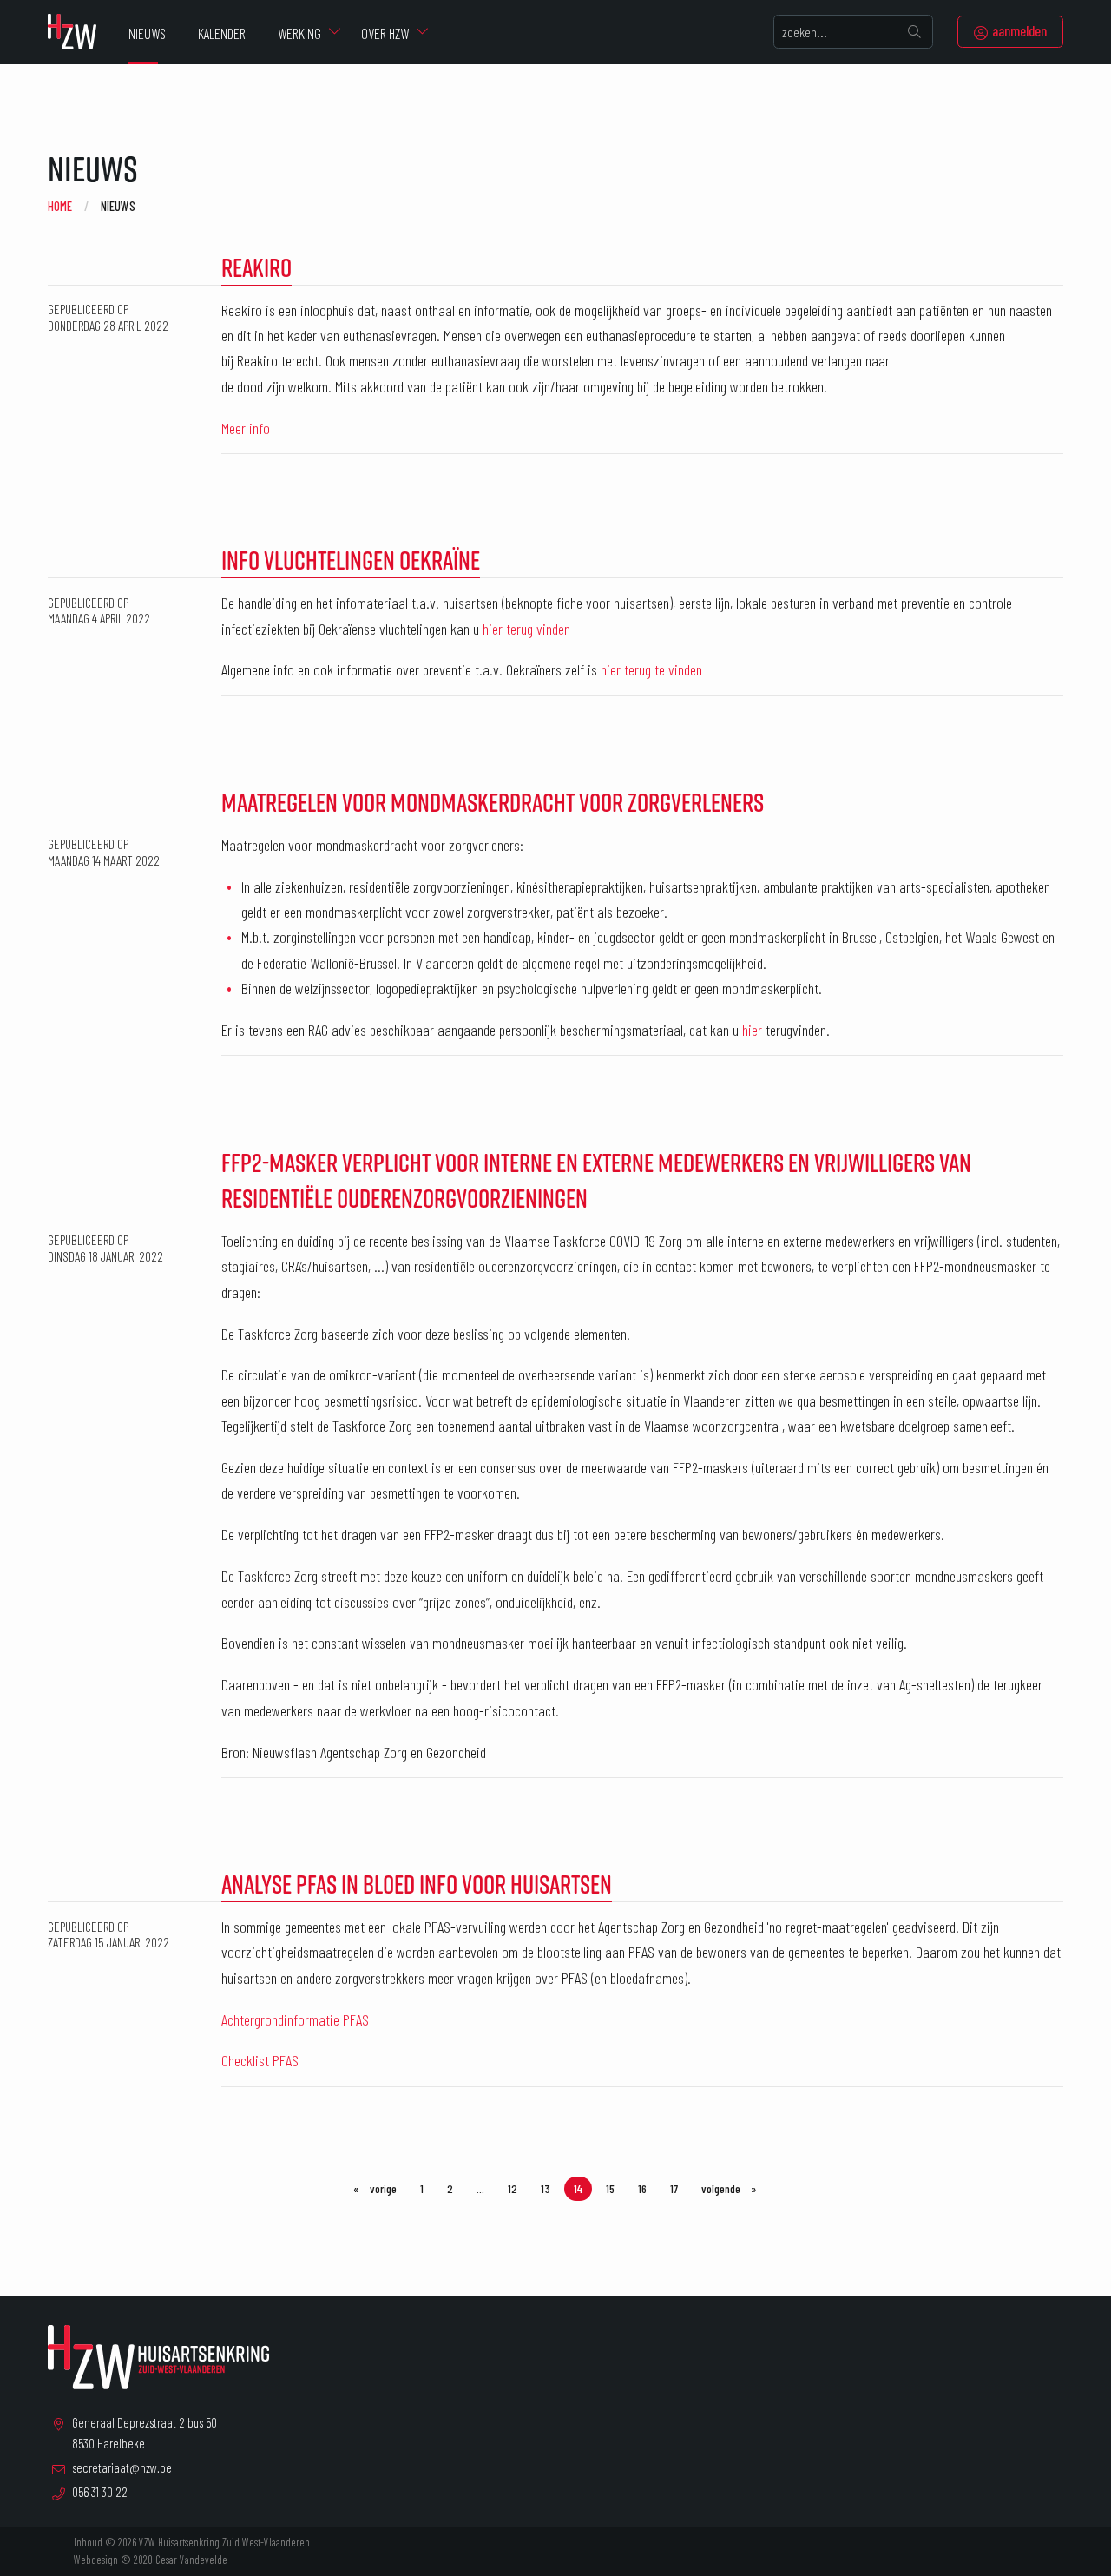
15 (610, 2188)
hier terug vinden (526, 629)
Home (60, 206)
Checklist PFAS (260, 2060)
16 (642, 2188)
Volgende (734, 2188)
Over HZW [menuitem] (385, 33)
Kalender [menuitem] (222, 33)
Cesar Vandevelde (191, 2560)
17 (674, 2188)
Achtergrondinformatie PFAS (295, 2019)
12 (513, 2188)
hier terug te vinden (651, 669)
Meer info (246, 428)
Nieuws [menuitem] (147, 33)
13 (546, 2188)
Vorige (387, 2188)
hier (752, 1030)
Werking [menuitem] (299, 33)
